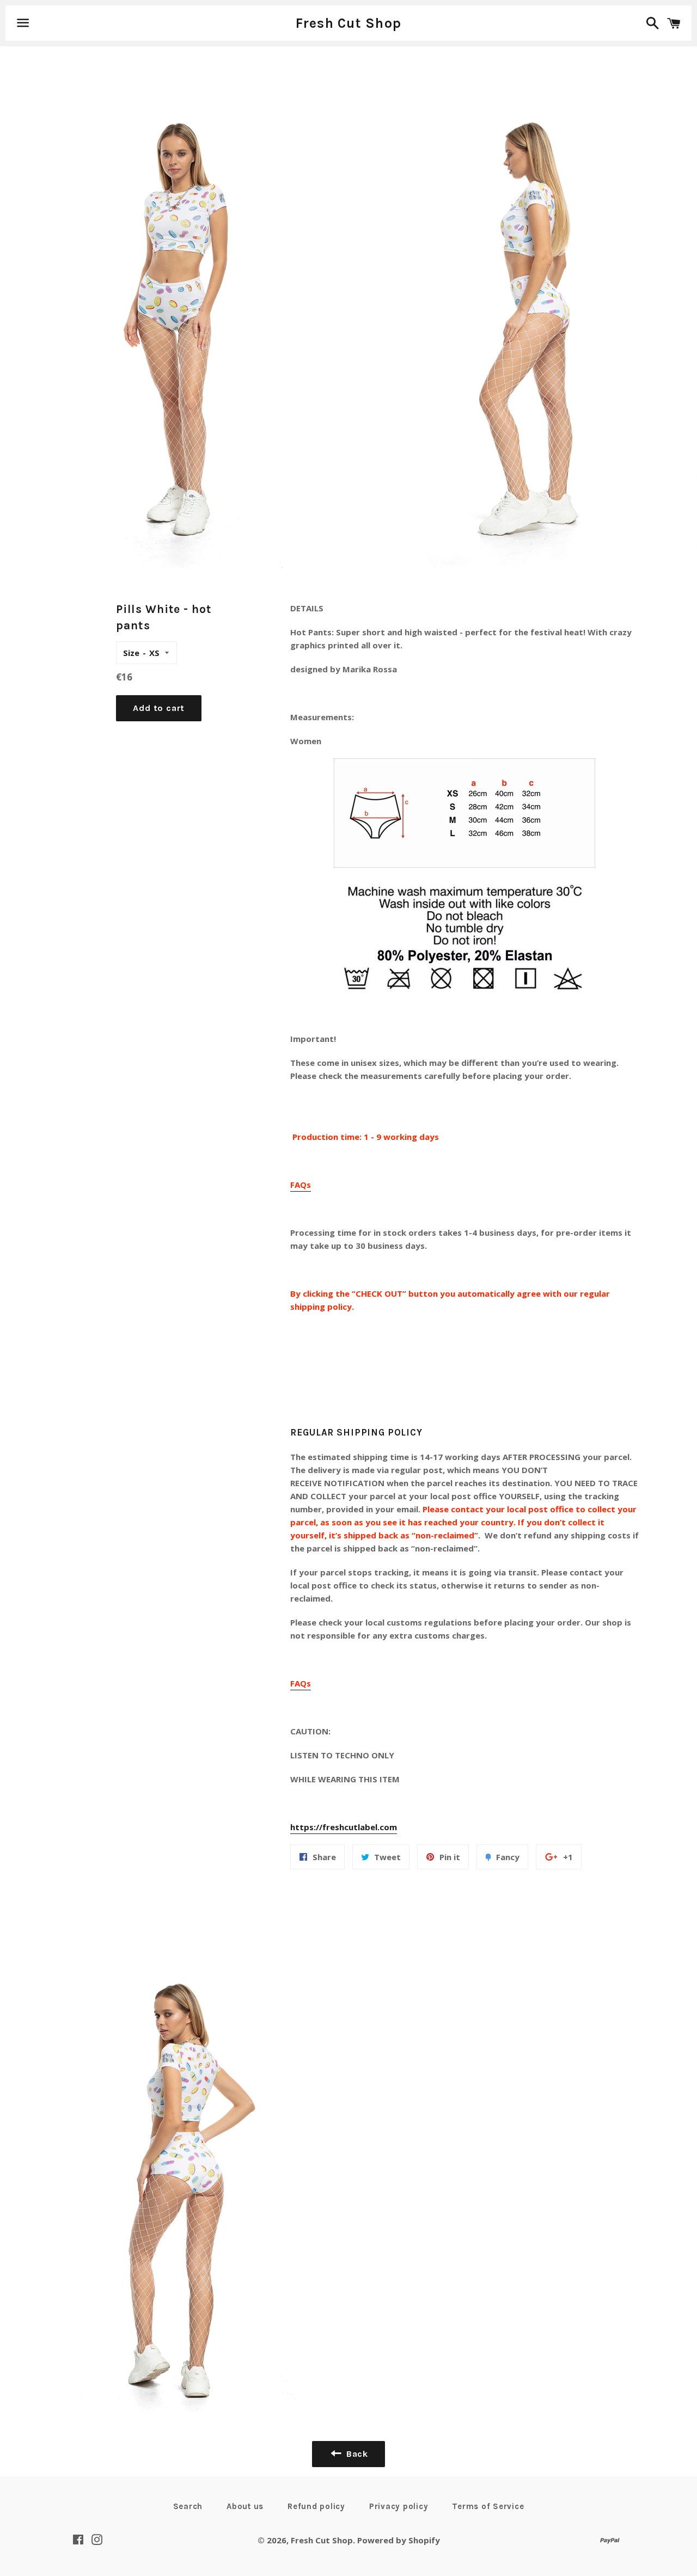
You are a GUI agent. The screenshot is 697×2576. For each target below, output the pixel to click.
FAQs (301, 1185)
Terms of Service (488, 2506)
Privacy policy (399, 2506)
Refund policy (316, 2506)
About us (245, 2506)
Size (131, 653)
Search (188, 2506)
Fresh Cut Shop (349, 23)
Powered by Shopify (399, 2540)
